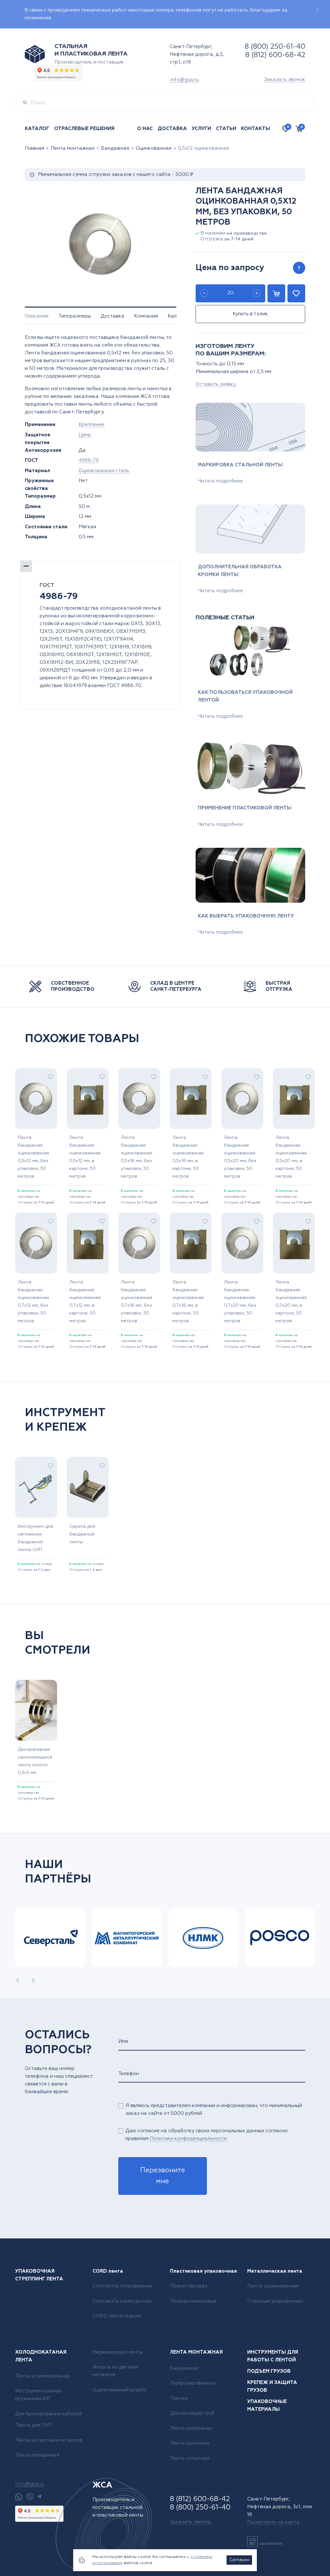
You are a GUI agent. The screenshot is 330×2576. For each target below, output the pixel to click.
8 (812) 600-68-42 (275, 55)
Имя (123, 2041)
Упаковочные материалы (267, 2405)
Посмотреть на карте (273, 2522)
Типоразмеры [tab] (75, 316)
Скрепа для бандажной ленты (82, 1534)
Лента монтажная (73, 148)
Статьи (226, 129)
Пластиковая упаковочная (203, 2271)
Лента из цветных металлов (49, 2440)
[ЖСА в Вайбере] (30, 2497)
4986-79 (89, 460)
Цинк (85, 435)
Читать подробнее (220, 481)
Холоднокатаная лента (41, 2356)
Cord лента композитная (122, 2301)
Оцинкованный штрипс (120, 2390)
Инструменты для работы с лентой (273, 2356)
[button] (18, 1980)
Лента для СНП (33, 2425)
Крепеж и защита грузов (272, 2386)
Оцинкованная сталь (104, 471)
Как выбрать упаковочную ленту (246, 916)
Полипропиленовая (193, 2301)
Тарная (179, 2398)
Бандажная (115, 148)
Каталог (37, 129)
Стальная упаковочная (275, 2301)
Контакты (256, 129)
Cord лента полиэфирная (122, 2286)
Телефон (129, 2074)
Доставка (172, 129)
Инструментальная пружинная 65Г (38, 2395)
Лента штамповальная (42, 2376)
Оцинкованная (154, 148)
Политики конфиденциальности (188, 2139)
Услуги (201, 129)
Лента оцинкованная (273, 2286)
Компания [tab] (146, 316)
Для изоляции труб (192, 2413)
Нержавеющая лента (118, 2352)
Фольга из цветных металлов (115, 2371)
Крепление (92, 425)
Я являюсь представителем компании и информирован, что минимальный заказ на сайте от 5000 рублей (214, 2109)
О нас (145, 129)
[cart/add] (276, 293)
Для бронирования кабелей (49, 2414)
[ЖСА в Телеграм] (39, 2497)
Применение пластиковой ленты (245, 808)
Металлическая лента (275, 2271)
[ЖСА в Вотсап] (19, 2497)
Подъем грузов (269, 2371)
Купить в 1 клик (250, 314)
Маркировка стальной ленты (240, 465)
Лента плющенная (37, 2455)
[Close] (317, 10)
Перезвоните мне (163, 2176)
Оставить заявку (216, 384)
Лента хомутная (189, 2458)
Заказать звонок (285, 80)
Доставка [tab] (112, 316)
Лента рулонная (189, 2443)
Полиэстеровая (189, 2286)
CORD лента (108, 2271)
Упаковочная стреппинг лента (39, 2275)
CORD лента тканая (117, 2316)
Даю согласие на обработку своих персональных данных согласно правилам (207, 2135)
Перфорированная (193, 2383)
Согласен (239, 2560)
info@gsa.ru (184, 80)
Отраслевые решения (84, 129)
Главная (34, 148)
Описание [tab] (37, 316)
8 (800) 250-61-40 (275, 47)
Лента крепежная (191, 2428)
